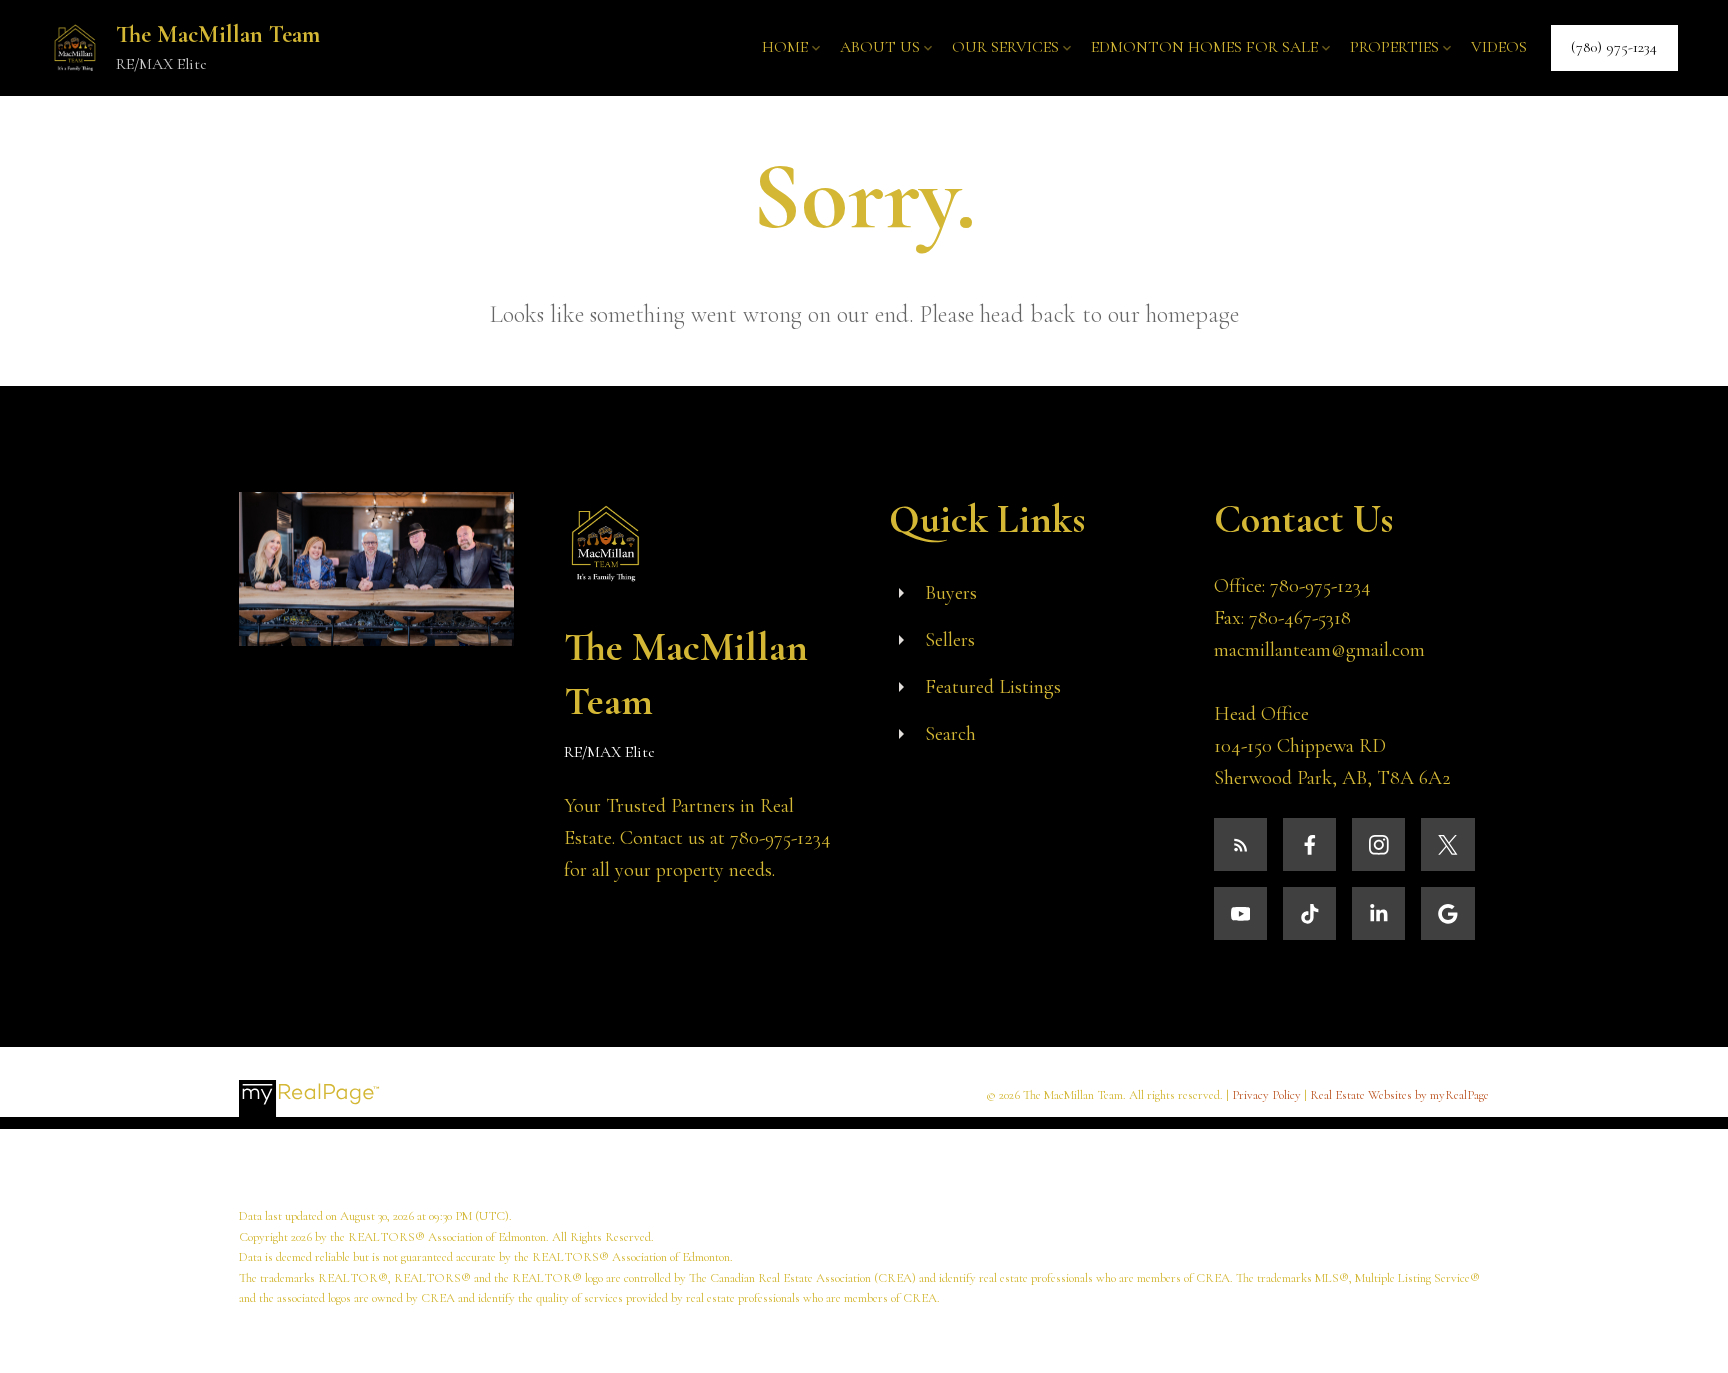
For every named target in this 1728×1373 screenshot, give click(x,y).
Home (785, 47)
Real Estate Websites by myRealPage (1399, 1095)
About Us (880, 47)
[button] (1614, 47)
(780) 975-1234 (1614, 47)
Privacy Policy (1266, 1095)
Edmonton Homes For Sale (1204, 47)
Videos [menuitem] (1499, 47)
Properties (1394, 47)
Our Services (1005, 47)
